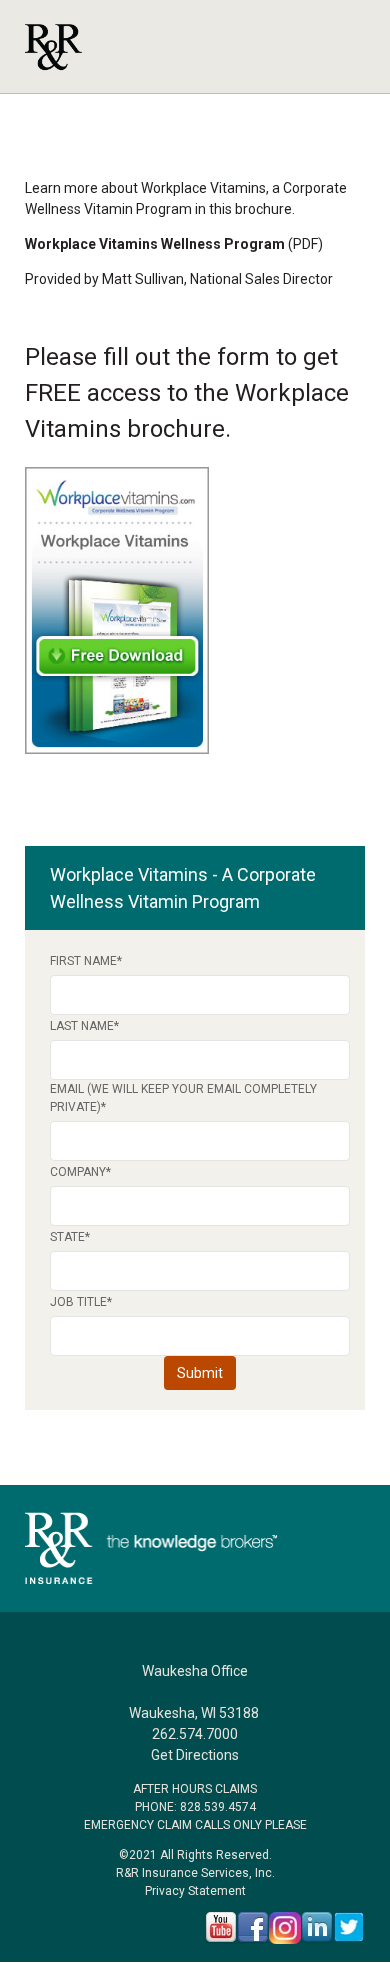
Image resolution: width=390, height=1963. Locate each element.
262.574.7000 (195, 1734)
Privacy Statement (195, 1891)
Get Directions (195, 1755)
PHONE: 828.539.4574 (195, 1807)
